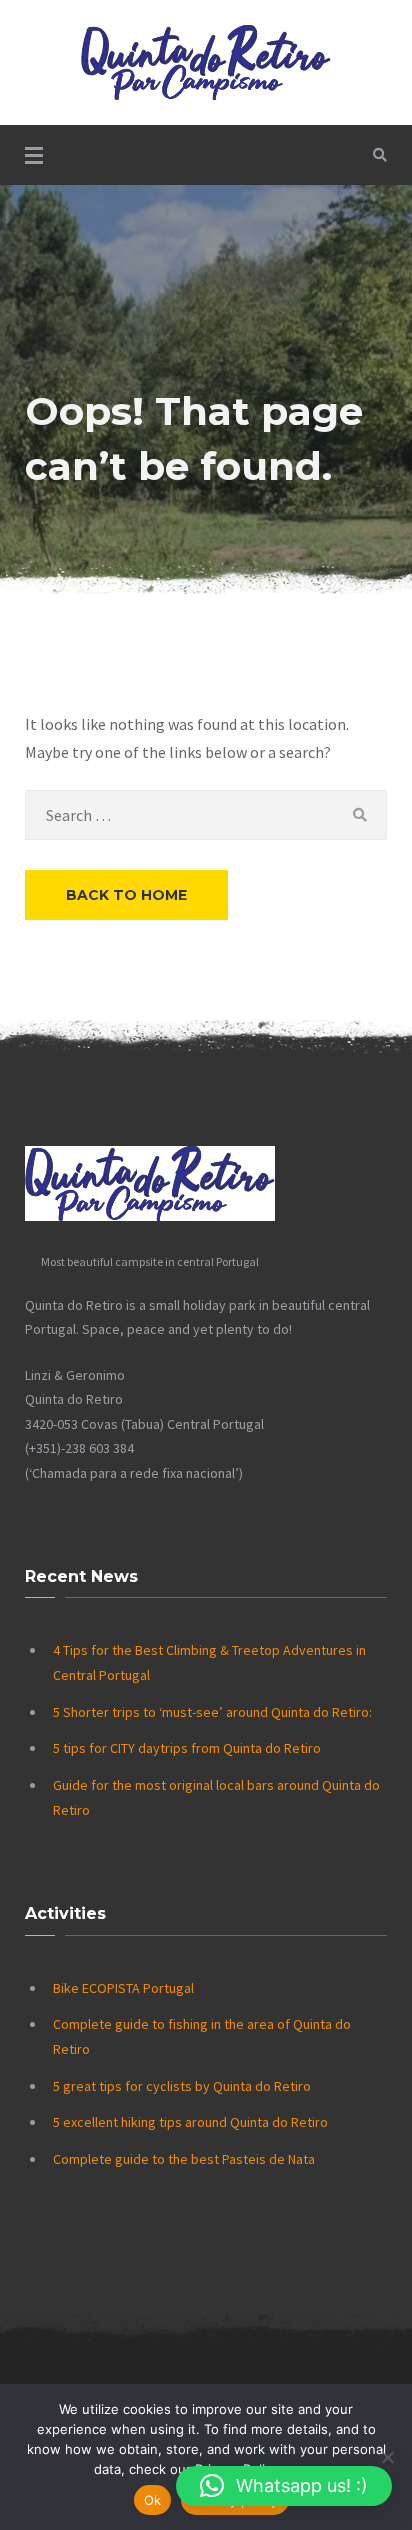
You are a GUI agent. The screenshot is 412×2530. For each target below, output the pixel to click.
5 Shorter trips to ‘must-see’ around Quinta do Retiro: (212, 1712)
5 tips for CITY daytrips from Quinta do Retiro (187, 1748)
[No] (387, 2457)
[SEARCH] (359, 815)
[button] (284, 2486)
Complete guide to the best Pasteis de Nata (184, 2159)
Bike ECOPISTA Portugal (123, 1988)
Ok (153, 2500)
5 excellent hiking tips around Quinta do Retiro (190, 2122)
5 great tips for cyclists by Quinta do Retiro (182, 2086)
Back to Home (126, 895)
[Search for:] (206, 815)
